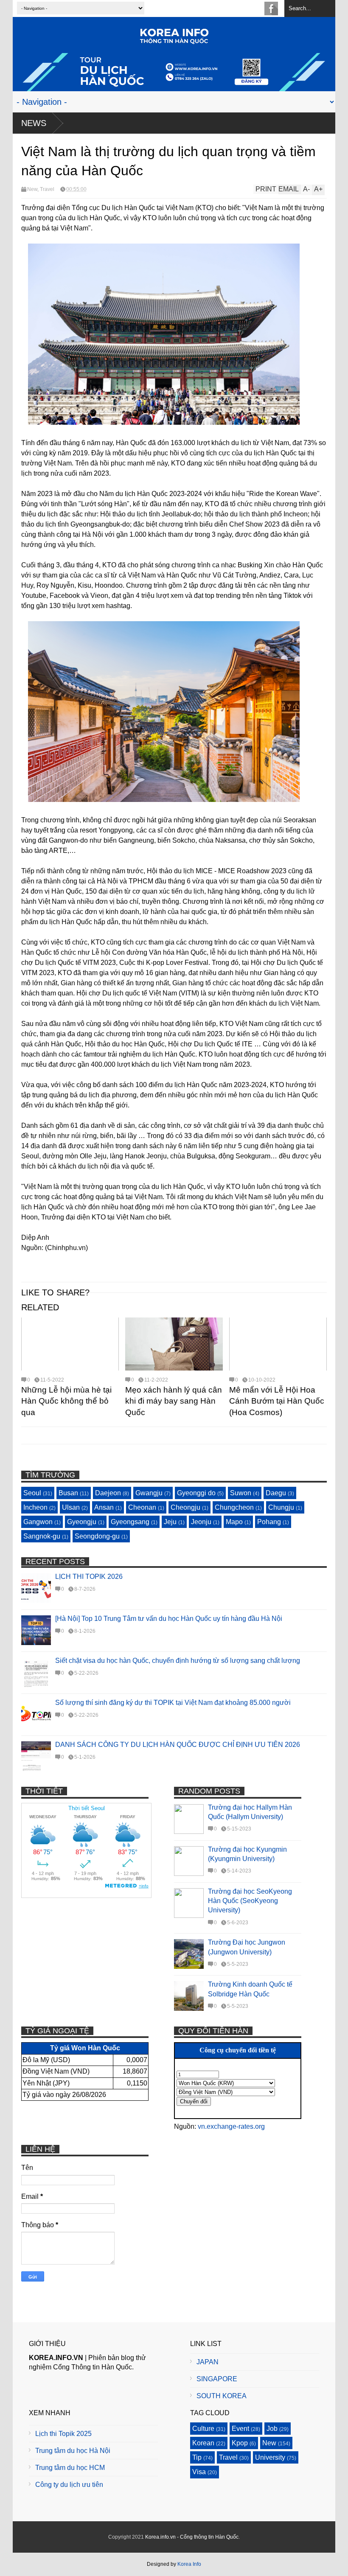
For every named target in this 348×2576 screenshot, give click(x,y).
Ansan (104, 1507)
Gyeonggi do (196, 1493)
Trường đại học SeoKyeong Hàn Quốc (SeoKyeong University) (250, 1901)
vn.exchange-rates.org (231, 2126)
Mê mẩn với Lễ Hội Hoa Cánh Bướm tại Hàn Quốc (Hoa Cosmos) (277, 1401)
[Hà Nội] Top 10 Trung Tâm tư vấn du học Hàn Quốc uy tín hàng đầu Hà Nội (169, 1619)
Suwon (241, 1493)
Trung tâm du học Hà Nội (73, 2451)
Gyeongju (82, 1522)
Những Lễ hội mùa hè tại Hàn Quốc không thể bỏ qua (66, 1401)
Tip (197, 2457)
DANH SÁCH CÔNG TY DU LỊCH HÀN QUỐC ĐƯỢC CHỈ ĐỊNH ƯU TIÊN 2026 (178, 1745)
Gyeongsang (130, 1522)
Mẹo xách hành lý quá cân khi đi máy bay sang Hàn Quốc (174, 1401)
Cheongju (185, 1507)
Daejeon (108, 1493)
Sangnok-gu (42, 1536)
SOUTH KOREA (222, 2396)
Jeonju (201, 1522)
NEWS (34, 123)
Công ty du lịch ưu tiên (69, 2485)
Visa (199, 2472)
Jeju (170, 1522)
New (32, 189)
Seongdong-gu (97, 1536)
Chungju (281, 1507)
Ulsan (71, 1507)
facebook (271, 8)
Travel (47, 189)
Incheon (35, 1507)
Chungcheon (234, 1507)
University (270, 2457)
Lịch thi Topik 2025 (63, 2434)
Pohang (269, 1522)
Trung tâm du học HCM (70, 2468)
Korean (203, 2443)
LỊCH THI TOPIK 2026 (89, 1577)
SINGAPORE (217, 2379)
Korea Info (189, 2564)
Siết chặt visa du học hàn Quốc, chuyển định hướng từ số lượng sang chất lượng (178, 1661)
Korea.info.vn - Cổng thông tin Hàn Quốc (192, 2537)
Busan (68, 1493)
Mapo (234, 1522)
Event (240, 2429)
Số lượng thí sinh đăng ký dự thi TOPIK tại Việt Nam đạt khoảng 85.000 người (173, 1703)
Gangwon (38, 1522)
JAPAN (208, 2362)
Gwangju (149, 1493)
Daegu (276, 1493)
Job (272, 2429)
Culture (203, 2429)
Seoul (32, 1493)
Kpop (240, 2443)
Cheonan (142, 1507)
